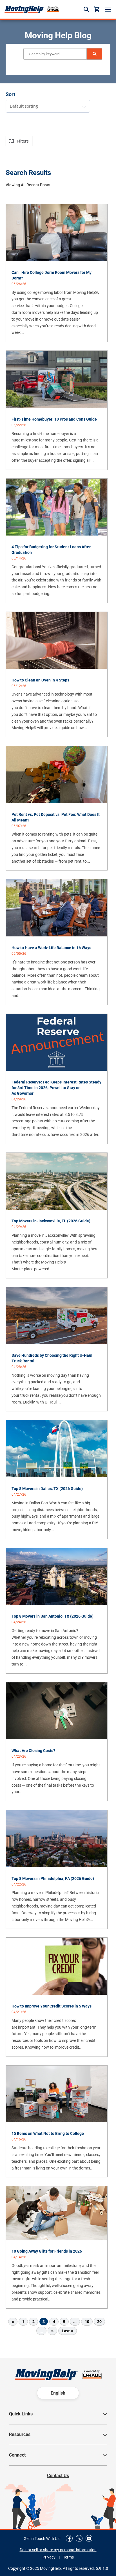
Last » (68, 2331)
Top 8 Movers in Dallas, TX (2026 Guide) (47, 1489)
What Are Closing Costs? (33, 1751)
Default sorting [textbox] (24, 106)
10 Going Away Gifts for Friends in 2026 (47, 2251)
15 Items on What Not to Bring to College (48, 2133)
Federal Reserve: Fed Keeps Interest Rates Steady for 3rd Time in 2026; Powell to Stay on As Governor (56, 1088)
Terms (68, 2557)
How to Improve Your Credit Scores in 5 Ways (52, 2006)
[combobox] (48, 106)
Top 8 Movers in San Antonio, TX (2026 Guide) (53, 1616)
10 (87, 2321)
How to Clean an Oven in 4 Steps (40, 680)
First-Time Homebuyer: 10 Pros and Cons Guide (54, 419)
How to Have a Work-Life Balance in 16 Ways (51, 948)
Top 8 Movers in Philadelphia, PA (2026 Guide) (53, 1878)
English (58, 2393)
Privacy (49, 2557)
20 (99, 2321)
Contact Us (58, 2476)
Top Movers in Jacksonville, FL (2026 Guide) (51, 1221)
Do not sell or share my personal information (58, 2550)
